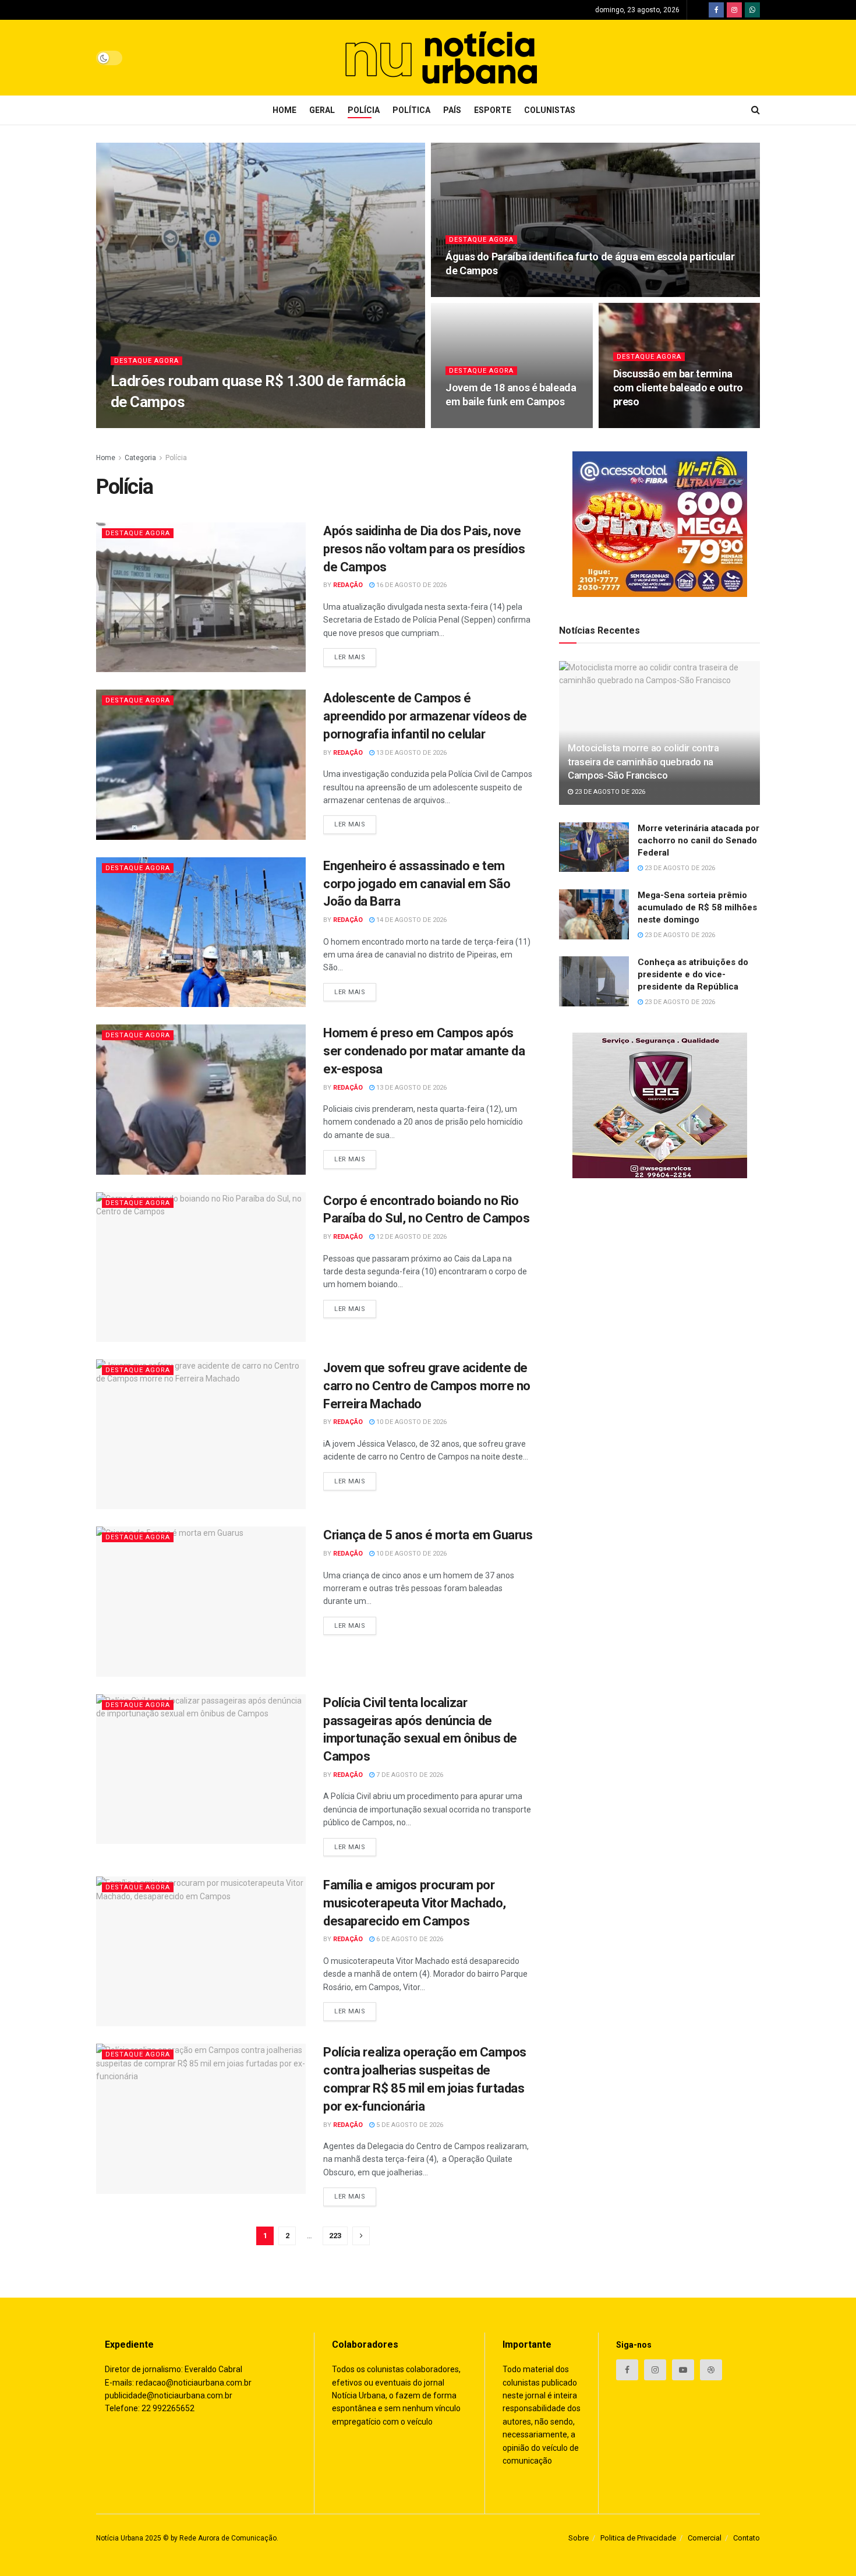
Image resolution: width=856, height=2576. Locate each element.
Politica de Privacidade (638, 2538)
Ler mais (350, 657)
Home (284, 110)
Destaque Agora (146, 361)
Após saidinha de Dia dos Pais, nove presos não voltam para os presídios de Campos (424, 549)
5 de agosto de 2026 (409, 2125)
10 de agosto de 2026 (411, 1422)
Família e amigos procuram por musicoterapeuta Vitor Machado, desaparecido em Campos (415, 1903)
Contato (747, 2538)
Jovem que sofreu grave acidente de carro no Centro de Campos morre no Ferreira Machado (427, 1386)
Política (411, 110)
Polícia (364, 110)
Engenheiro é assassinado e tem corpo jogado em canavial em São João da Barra (417, 884)
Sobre (579, 2538)
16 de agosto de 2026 (411, 585)
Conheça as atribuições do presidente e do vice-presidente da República (693, 974)
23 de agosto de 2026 (609, 792)
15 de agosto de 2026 (655, 424)
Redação (135, 424)
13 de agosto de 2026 (411, 753)
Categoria (140, 458)
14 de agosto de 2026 (411, 920)
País (452, 110)
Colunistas (550, 110)
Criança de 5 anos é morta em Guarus (428, 1535)
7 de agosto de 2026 (409, 1775)
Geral (322, 110)
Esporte (493, 110)
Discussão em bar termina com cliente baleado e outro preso (678, 388)
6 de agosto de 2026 (409, 1939)
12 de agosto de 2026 (411, 1237)
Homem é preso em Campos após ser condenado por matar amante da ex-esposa (424, 1051)
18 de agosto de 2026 (487, 293)
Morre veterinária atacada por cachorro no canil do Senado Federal (698, 840)
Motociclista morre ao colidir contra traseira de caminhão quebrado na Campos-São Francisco (643, 762)
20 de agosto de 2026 (198, 424)
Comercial (705, 2538)
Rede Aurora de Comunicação (228, 2538)
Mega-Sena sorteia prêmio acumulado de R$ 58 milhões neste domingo (697, 907)
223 (335, 2236)
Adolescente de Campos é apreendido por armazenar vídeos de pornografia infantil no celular (425, 716)
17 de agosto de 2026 (487, 424)
